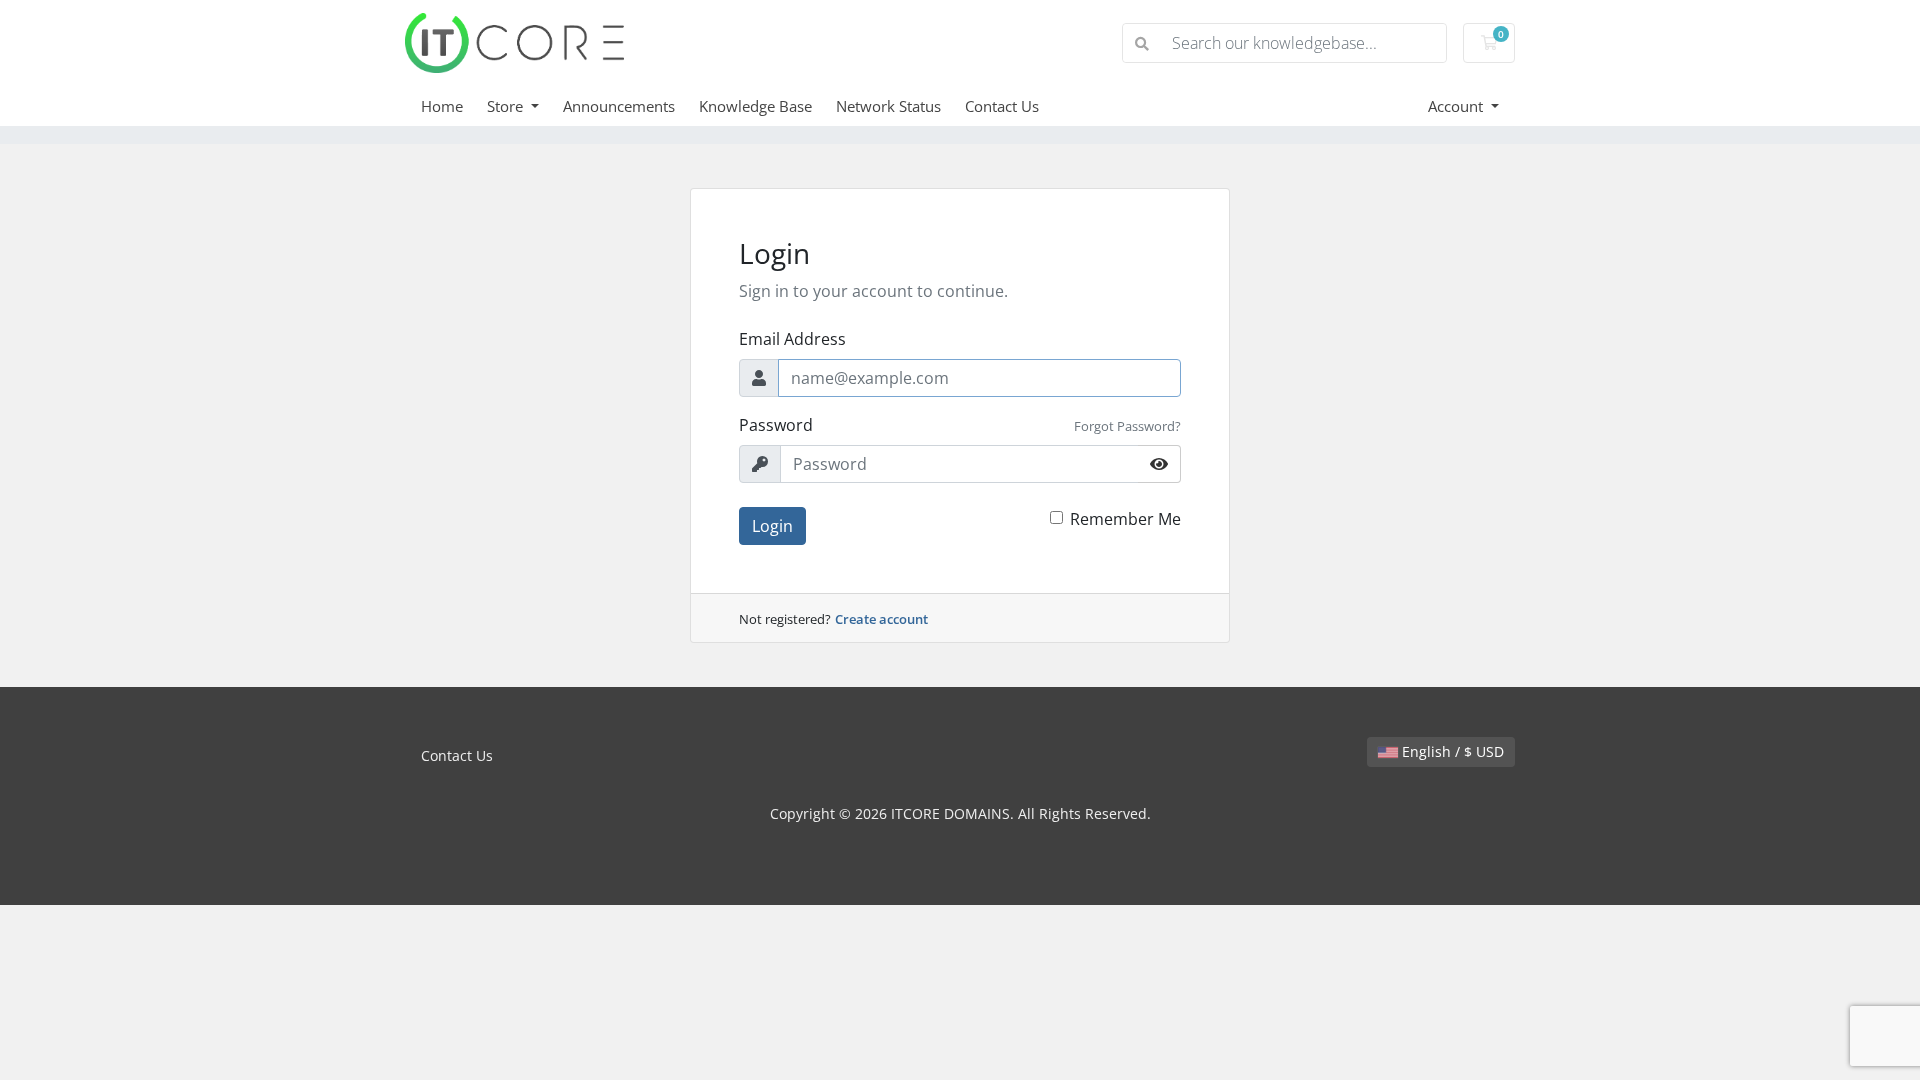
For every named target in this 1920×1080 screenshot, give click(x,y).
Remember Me (1125, 519)
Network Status (888, 106)
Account (1457, 106)
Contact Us (1002, 106)
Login (772, 526)
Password (776, 425)
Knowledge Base (755, 106)
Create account (881, 619)
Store (507, 106)
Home (442, 106)
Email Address (792, 339)
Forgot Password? (1127, 426)
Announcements (619, 106)
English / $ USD (1451, 751)
